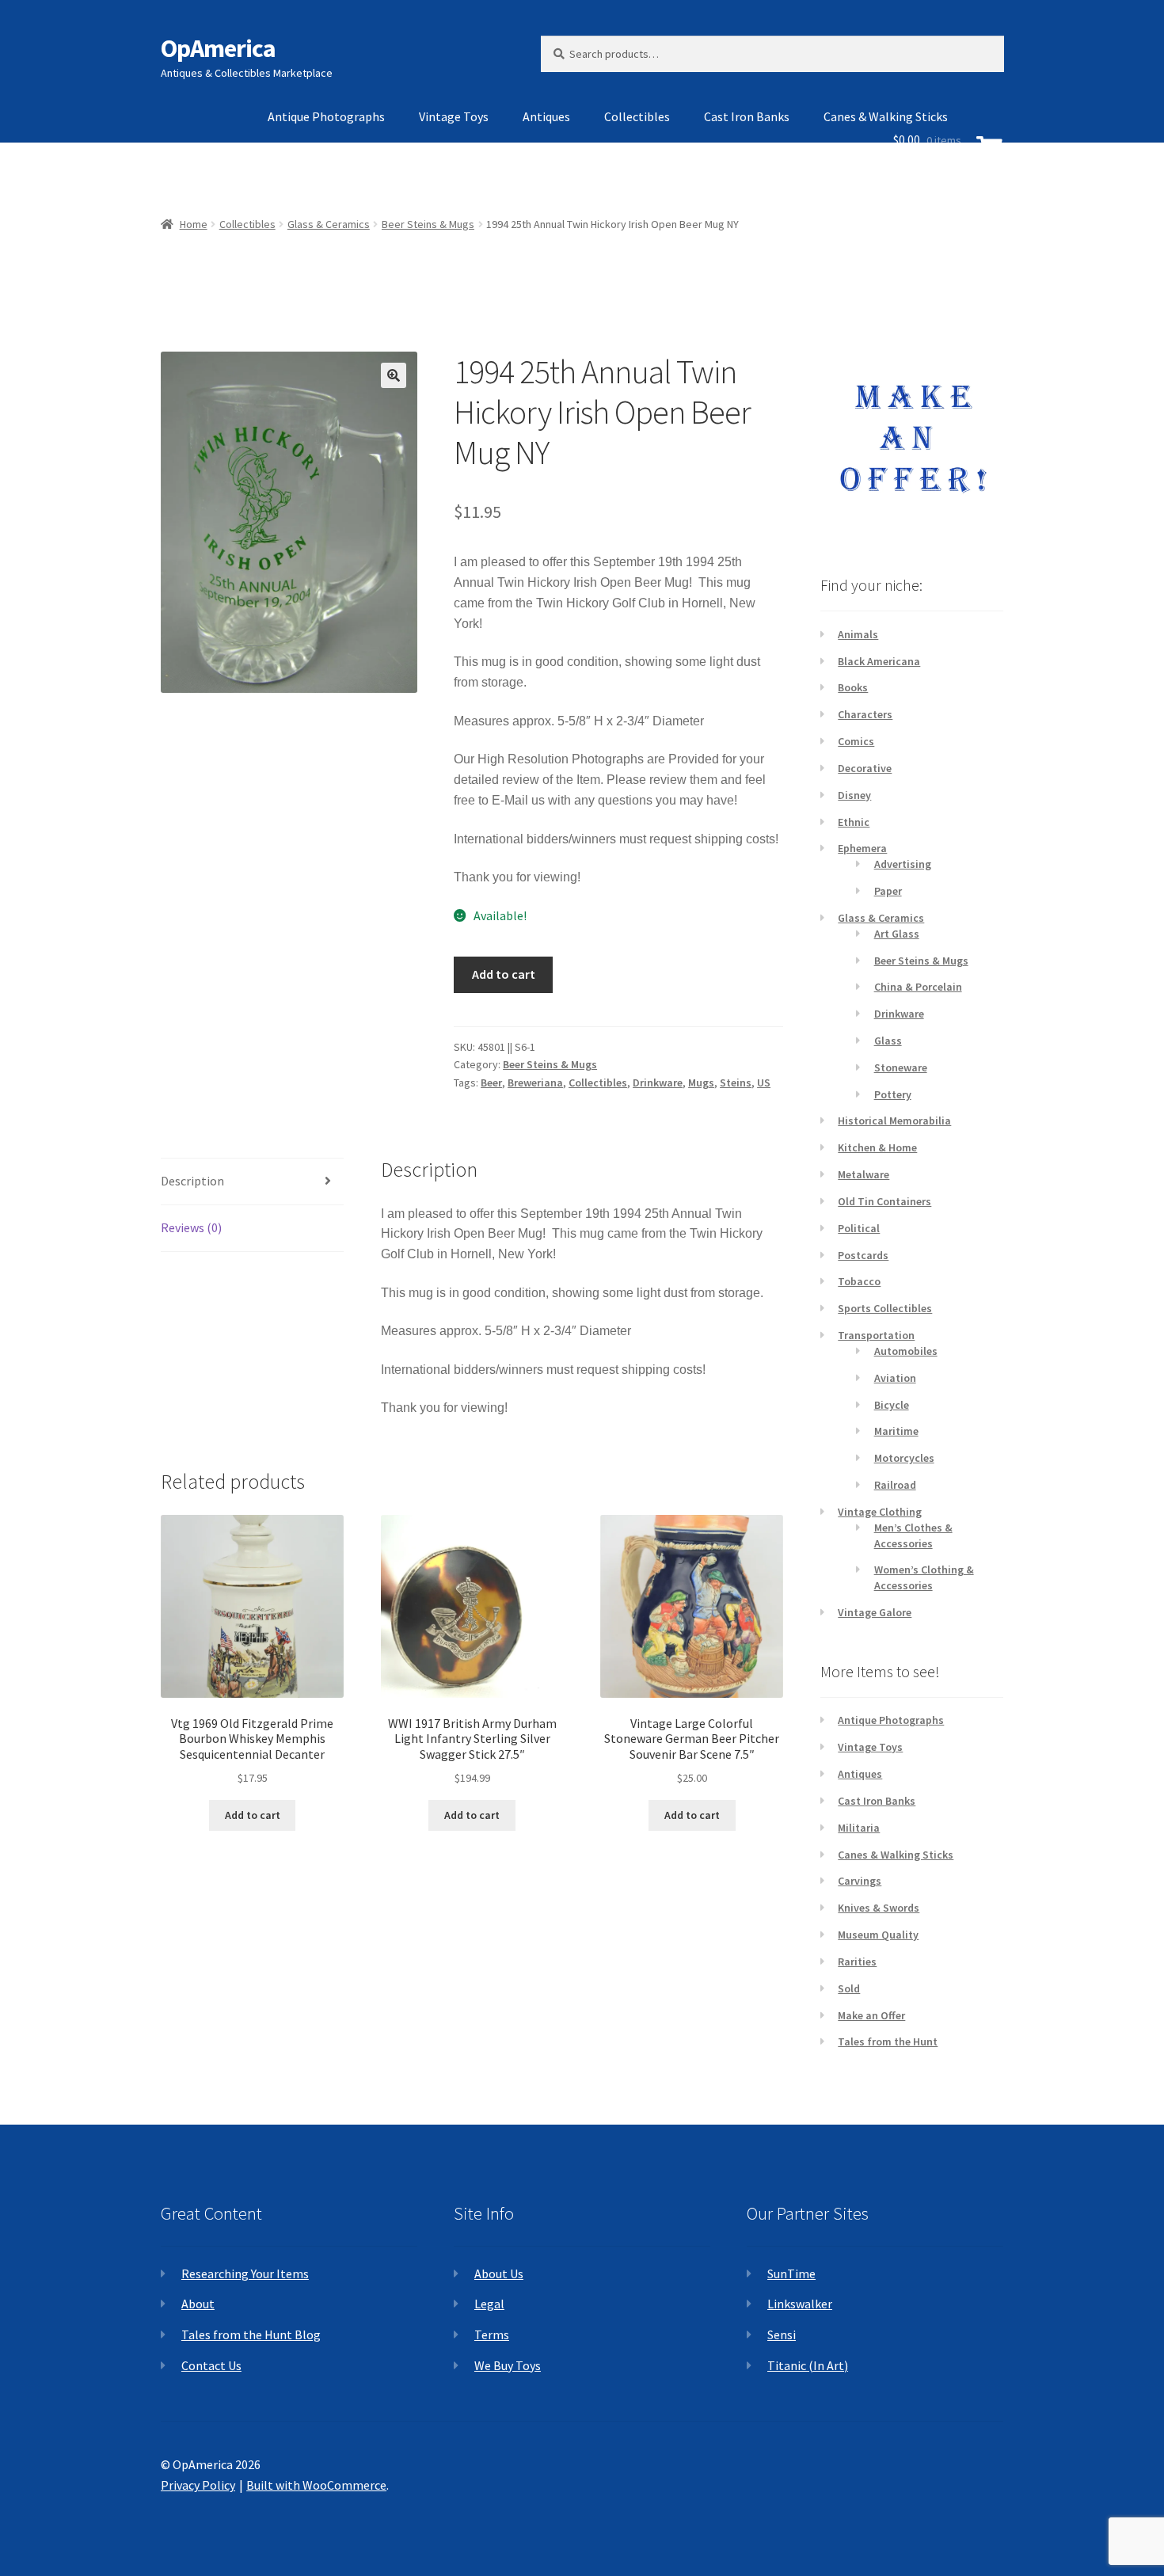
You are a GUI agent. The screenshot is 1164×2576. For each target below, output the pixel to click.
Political (859, 1228)
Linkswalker (800, 2304)
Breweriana (535, 1083)
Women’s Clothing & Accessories (924, 1577)
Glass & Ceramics (881, 918)
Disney (854, 795)
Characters (865, 714)
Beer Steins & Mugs (550, 1064)
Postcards (863, 1255)
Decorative (865, 768)
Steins (736, 1083)
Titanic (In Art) (808, 2365)
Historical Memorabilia (894, 1121)
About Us (499, 2274)
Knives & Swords (879, 1908)
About (198, 2304)
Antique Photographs (326, 116)
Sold (849, 1988)
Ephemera (862, 848)
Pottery (893, 1094)
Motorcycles (904, 1458)
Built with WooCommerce (316, 2485)
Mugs (701, 1083)
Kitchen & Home (877, 1147)
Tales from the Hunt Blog (251, 2334)
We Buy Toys (508, 2365)
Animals (858, 634)
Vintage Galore (875, 1612)
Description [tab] (192, 1181)
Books (853, 687)
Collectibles (637, 116)
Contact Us (211, 2365)
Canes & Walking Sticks (896, 1855)
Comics (856, 741)
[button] (394, 375)
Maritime (896, 1431)
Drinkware (658, 1083)
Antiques (546, 116)
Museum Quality (878, 1935)
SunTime (791, 2274)
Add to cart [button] (253, 1815)
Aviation (895, 1378)
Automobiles (906, 1351)
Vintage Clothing (880, 1512)
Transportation (876, 1335)
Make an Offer (871, 2015)
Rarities (857, 1961)
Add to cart (504, 974)
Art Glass (897, 934)
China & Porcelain (918, 987)
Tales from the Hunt (888, 2041)
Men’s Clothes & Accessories (913, 1535)
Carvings (860, 1881)
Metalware (863, 1174)
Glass (888, 1041)
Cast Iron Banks (747, 116)
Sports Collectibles (885, 1308)
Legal (489, 2304)
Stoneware (901, 1067)
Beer (491, 1083)
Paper (888, 891)
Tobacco (859, 1281)
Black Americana (879, 661)
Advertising (903, 864)
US (764, 1083)
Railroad (895, 1485)
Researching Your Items (245, 2274)
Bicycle (892, 1405)
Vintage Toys (454, 116)
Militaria (859, 1828)
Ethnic (854, 822)
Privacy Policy (198, 2485)
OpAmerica (218, 48)
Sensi (782, 2334)
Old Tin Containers (884, 1201)
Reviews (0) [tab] (191, 1227)
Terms (492, 2334)
